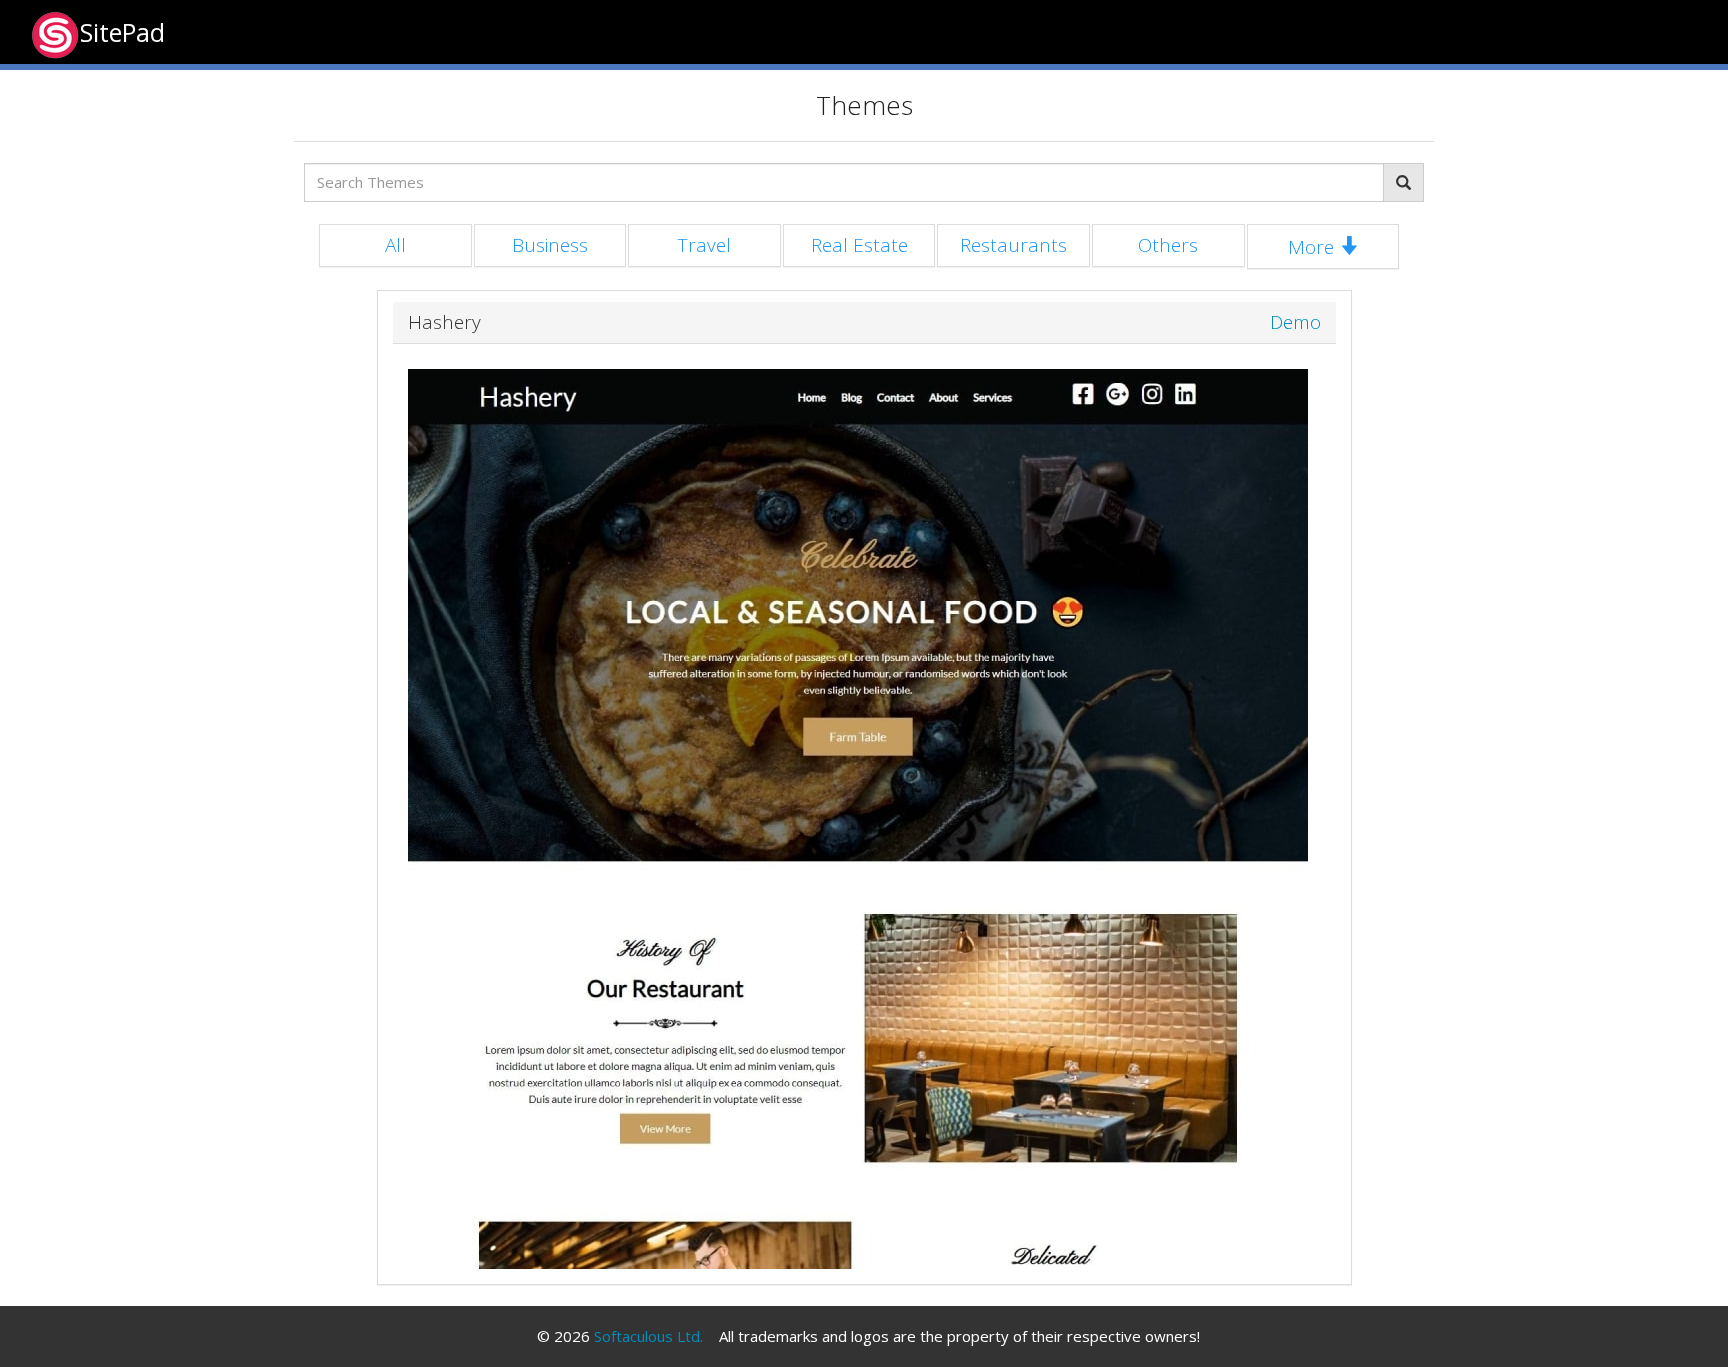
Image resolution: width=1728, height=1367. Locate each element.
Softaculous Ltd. (648, 1336)
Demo (1295, 322)
